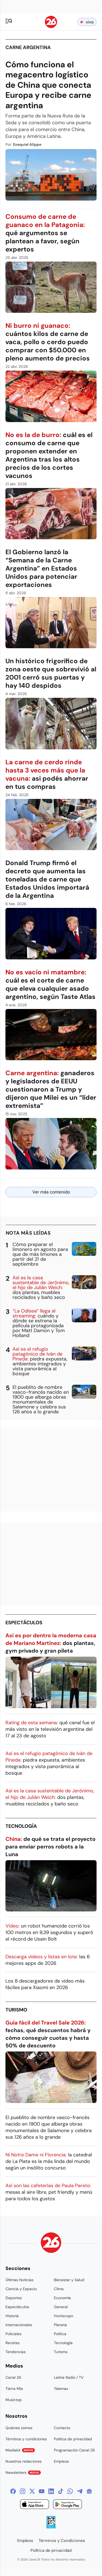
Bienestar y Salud (69, 2280)
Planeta (60, 2325)
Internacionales (19, 2325)
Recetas (13, 2343)
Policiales (13, 2334)
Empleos (61, 2461)
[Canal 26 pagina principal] (51, 27)
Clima (59, 2289)
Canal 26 (13, 2377)
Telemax (61, 2389)
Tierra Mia (14, 2389)
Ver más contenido (51, 1192)
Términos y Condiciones (62, 2541)
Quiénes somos (19, 2428)
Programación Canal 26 (74, 2450)
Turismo (16, 2010)
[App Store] (35, 2505)
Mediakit (19, 2450)
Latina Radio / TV (69, 2377)
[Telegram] (80, 2491)
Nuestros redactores (24, 2461)
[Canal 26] (51, 2243)
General (61, 2307)
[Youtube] (42, 2491)
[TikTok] (61, 2491)
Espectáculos (24, 1623)
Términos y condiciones (26, 2439)
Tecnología (21, 1826)
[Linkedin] (51, 2491)
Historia (12, 2316)
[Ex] (32, 2491)
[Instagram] (23, 2491)
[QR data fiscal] (51, 2527)
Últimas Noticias (19, 2280)
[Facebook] (13, 2491)
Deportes (14, 2298)
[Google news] (89, 2491)
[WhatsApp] (70, 2491)
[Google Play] (67, 2505)
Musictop (14, 2400)
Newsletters (22, 2472)
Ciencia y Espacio (21, 2289)
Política (60, 2334)
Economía (62, 2298)
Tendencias (16, 2352)
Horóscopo (64, 2316)
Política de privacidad (73, 2439)
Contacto (62, 2428)
